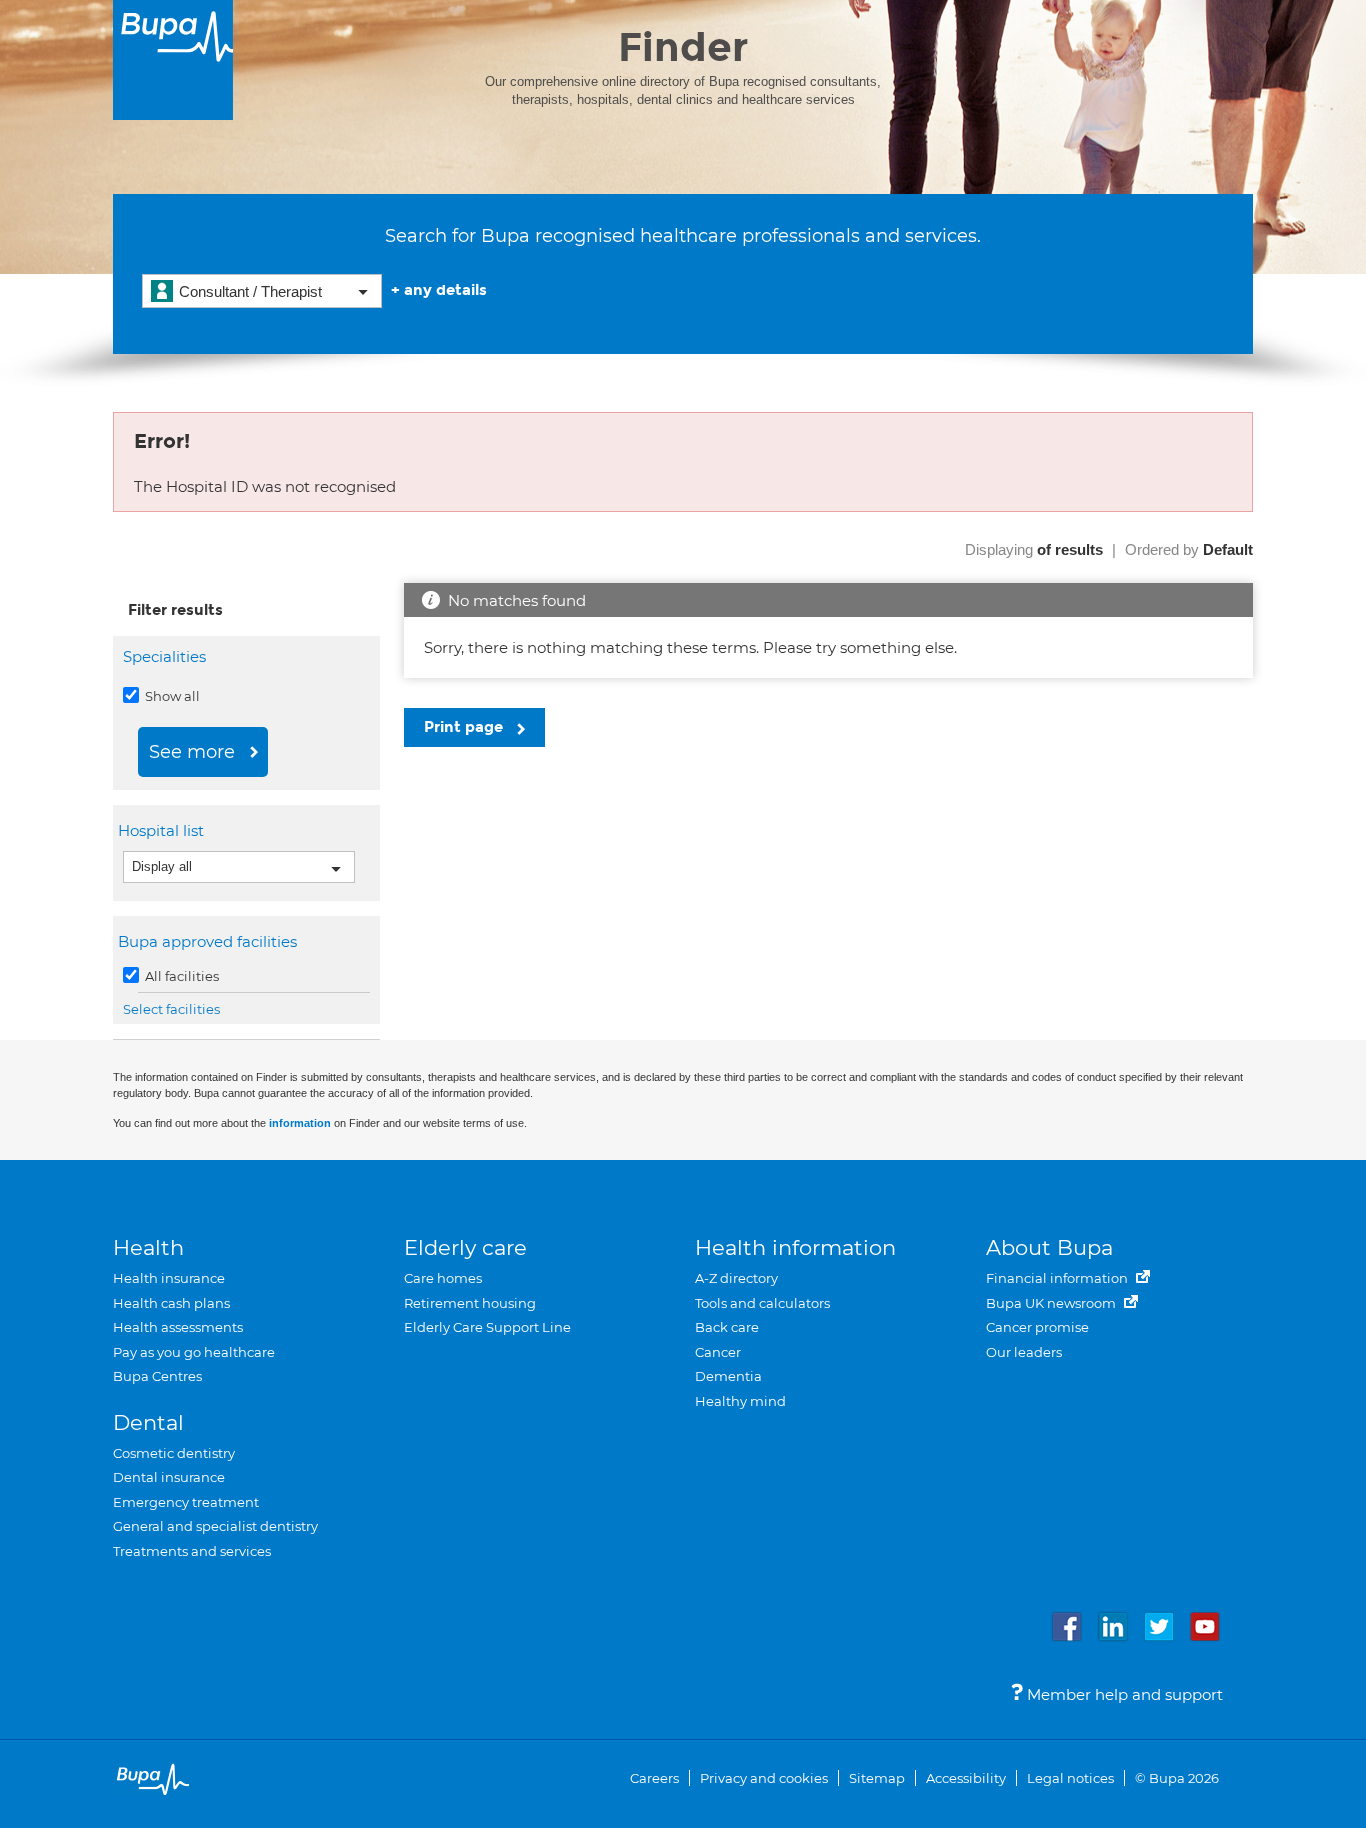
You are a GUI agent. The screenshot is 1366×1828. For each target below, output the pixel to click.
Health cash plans (171, 1303)
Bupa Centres (157, 1376)
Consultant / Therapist (250, 291)
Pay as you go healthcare (194, 1352)
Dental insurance (169, 1477)
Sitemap (877, 1778)
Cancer (718, 1352)
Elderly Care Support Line (487, 1327)
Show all (171, 696)
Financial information (1058, 1278)
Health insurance (169, 1278)
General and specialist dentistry (215, 1526)
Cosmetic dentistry (174, 1453)
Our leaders (1024, 1352)
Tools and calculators (762, 1303)
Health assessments (178, 1327)
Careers (654, 1778)
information (300, 1123)
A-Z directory (736, 1278)
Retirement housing (470, 1303)
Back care (727, 1327)
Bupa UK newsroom (1052, 1303)
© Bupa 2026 (1177, 1778)
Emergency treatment (186, 1502)
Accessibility (966, 1778)
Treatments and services (192, 1551)
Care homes (443, 1278)
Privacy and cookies (764, 1778)
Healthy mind (740, 1401)
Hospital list (163, 830)
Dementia (728, 1376)
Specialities (164, 656)
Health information (795, 1247)
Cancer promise (1037, 1327)
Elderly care (465, 1247)
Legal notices (1070, 1778)
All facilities (180, 976)
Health (148, 1247)
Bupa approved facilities (210, 941)
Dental (148, 1422)
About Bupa (1049, 1247)
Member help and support (1123, 1694)
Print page (465, 727)
